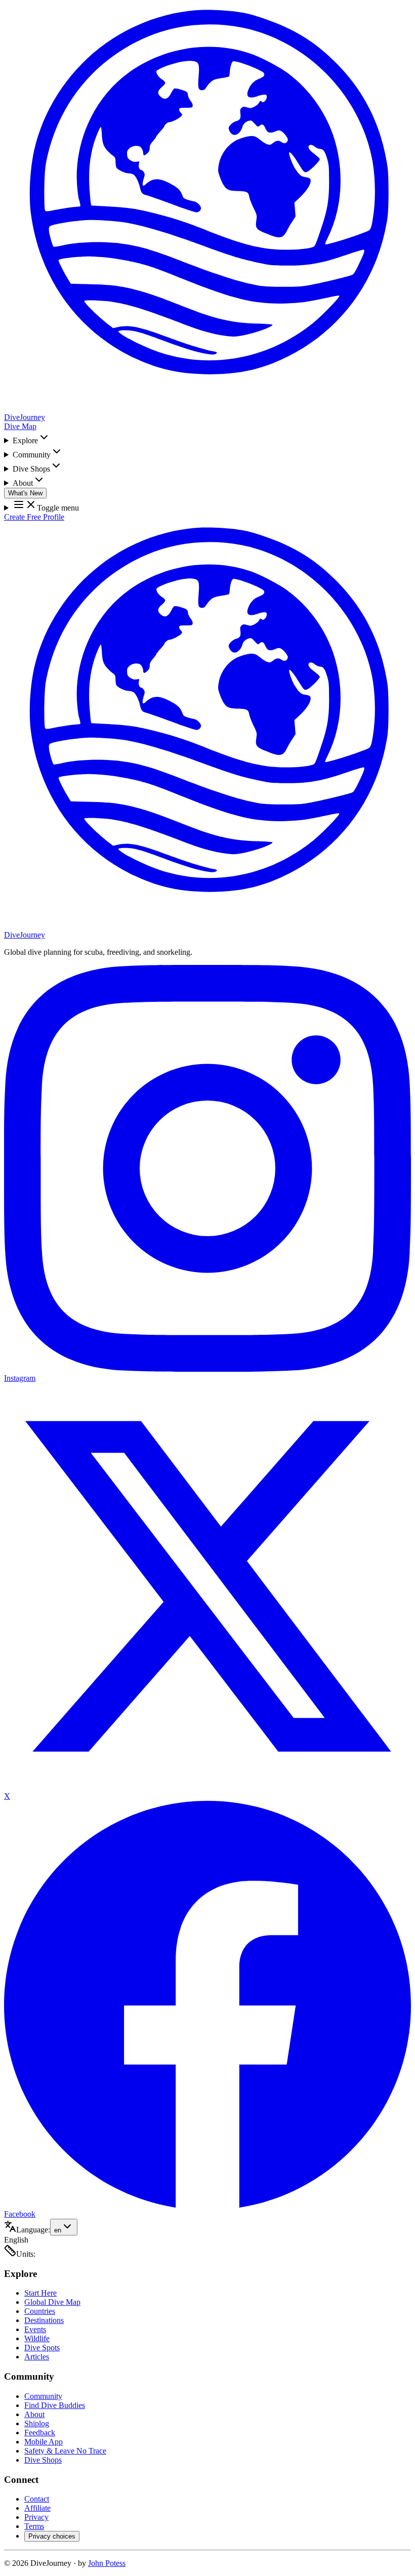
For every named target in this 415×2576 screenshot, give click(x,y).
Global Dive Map (52, 2302)
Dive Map (20, 426)
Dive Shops (31, 469)
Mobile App (44, 2442)
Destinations (44, 2320)
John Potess (107, 2563)
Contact (37, 2499)
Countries (40, 2311)
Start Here (40, 2293)
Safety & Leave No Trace (65, 2451)
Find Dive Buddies (55, 2405)
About (23, 483)
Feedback (40, 2433)
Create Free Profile (34, 517)
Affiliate (37, 2508)
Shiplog (37, 2423)
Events (35, 2329)
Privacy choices (52, 2536)
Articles (37, 2357)
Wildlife (37, 2338)
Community (32, 455)
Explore (25, 440)
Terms (34, 2526)
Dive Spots (42, 2348)
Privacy (36, 2517)
